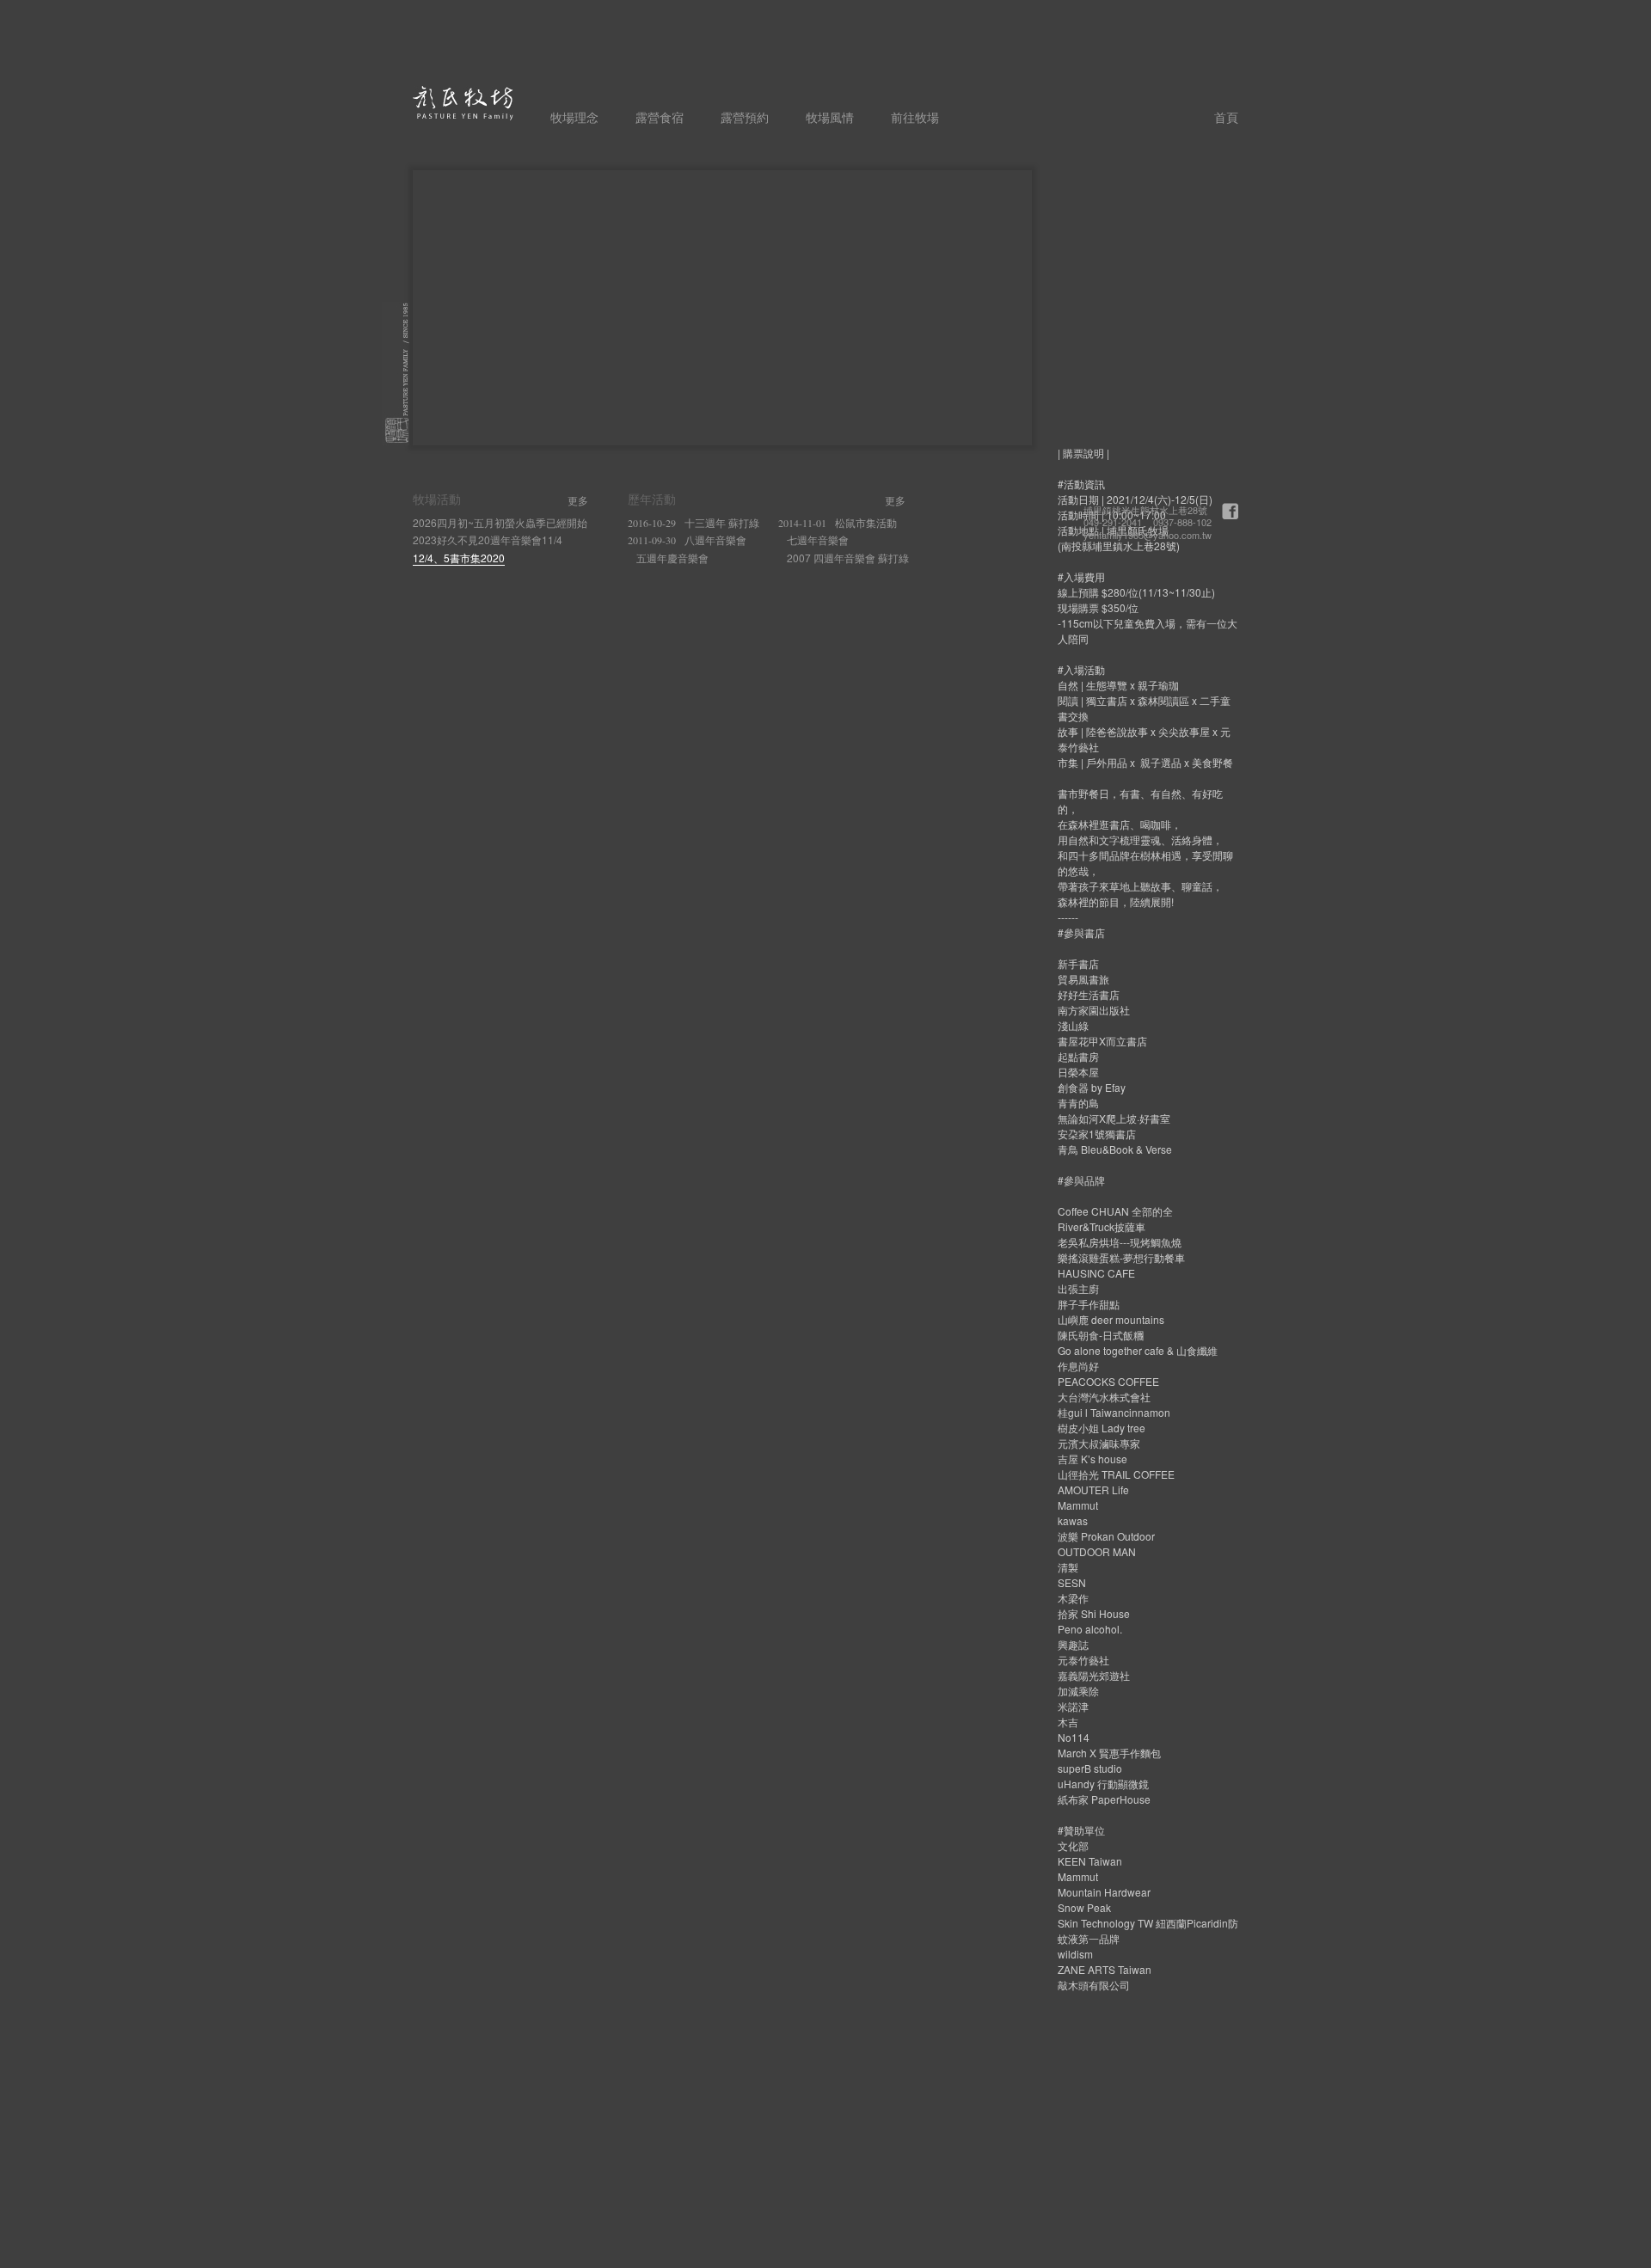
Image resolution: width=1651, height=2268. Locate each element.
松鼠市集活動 (838, 522)
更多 (578, 500)
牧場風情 (830, 116)
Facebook (1230, 511)
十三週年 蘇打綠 (694, 522)
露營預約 (745, 116)
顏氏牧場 (463, 103)
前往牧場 (915, 116)
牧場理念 (574, 116)
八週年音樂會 (687, 539)
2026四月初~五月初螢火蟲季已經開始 (500, 522)
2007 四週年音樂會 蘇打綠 (848, 558)
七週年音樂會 (818, 539)
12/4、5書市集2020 (459, 558)
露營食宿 (660, 116)
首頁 (1226, 116)
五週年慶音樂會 (672, 558)
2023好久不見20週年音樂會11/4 (488, 539)
